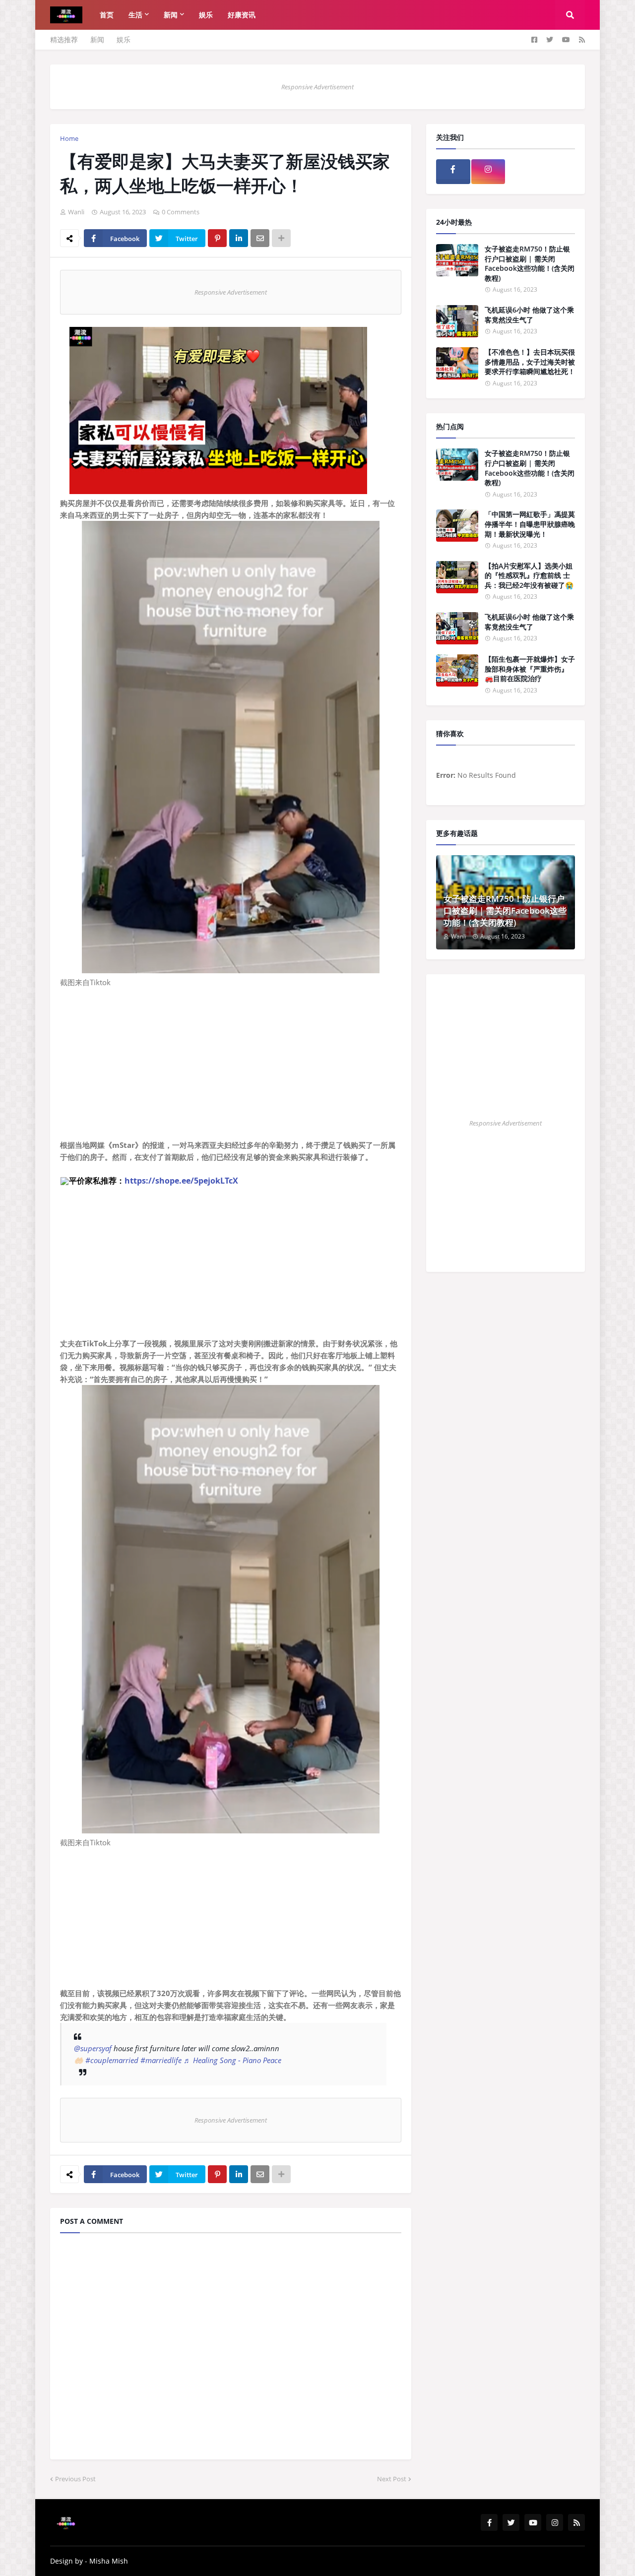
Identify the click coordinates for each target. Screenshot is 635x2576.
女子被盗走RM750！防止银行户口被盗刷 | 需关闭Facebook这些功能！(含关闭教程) (530, 263)
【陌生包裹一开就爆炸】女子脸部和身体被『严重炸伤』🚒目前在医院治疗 (530, 669)
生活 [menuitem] (135, 15)
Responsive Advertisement (317, 87)
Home (69, 138)
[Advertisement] (231, 1069)
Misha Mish (109, 2561)
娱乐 (124, 39)
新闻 (97, 39)
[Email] (260, 238)
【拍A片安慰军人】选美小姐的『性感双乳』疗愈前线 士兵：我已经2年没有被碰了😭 (529, 575)
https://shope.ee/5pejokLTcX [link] (181, 1181)
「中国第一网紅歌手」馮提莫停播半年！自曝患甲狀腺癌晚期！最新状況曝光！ (530, 524)
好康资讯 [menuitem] (242, 15)
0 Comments (181, 212)
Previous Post (75, 2479)
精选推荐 (64, 39)
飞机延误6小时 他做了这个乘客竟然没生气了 (529, 315)
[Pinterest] (217, 238)
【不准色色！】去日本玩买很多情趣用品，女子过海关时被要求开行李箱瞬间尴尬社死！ (530, 362)
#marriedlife (161, 2060)
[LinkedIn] (239, 238)
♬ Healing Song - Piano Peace (232, 2060)
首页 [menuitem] (107, 15)
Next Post (392, 2479)
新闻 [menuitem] (171, 15)
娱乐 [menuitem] (206, 15)
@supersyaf (93, 2048)
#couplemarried (112, 2060)
